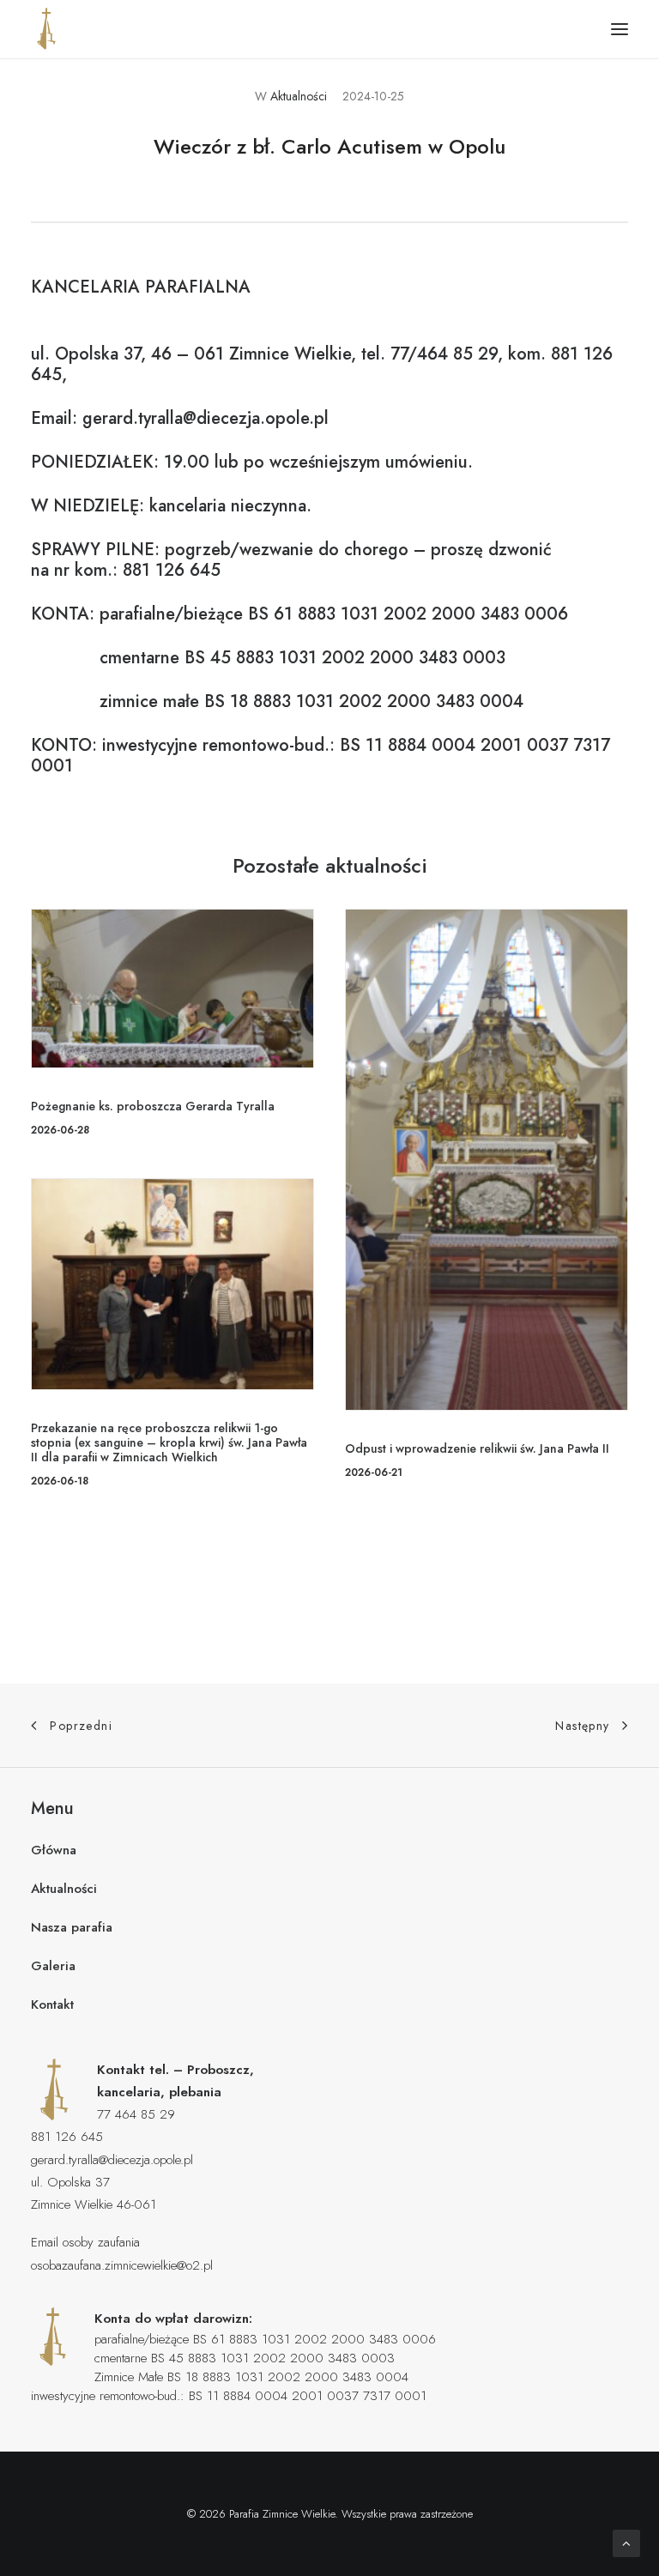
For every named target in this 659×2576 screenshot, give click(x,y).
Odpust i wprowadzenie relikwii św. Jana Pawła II (477, 1448)
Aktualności (299, 96)
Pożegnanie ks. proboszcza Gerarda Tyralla (153, 1106)
